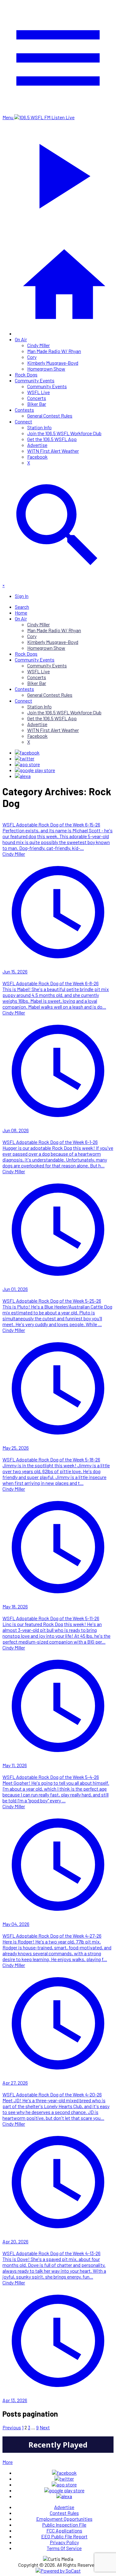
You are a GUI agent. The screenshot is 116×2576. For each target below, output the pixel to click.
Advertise (37, 445)
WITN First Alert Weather (53, 451)
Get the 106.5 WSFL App (52, 439)
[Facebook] (27, 752)
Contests (24, 410)
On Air (21, 339)
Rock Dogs (26, 374)
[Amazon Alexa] (23, 776)
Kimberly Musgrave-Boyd (53, 363)
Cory (32, 357)
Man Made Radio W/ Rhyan (54, 351)
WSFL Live (39, 392)
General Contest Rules (50, 416)
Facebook (37, 457)
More (8, 2462)
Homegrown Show (46, 369)
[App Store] (27, 764)
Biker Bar (37, 404)
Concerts (37, 398)
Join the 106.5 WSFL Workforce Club (64, 433)
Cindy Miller (39, 345)
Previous (12, 2427)
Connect (24, 421)
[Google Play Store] (35, 770)
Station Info (39, 427)
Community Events (35, 380)
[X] (25, 758)
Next (45, 2427)
